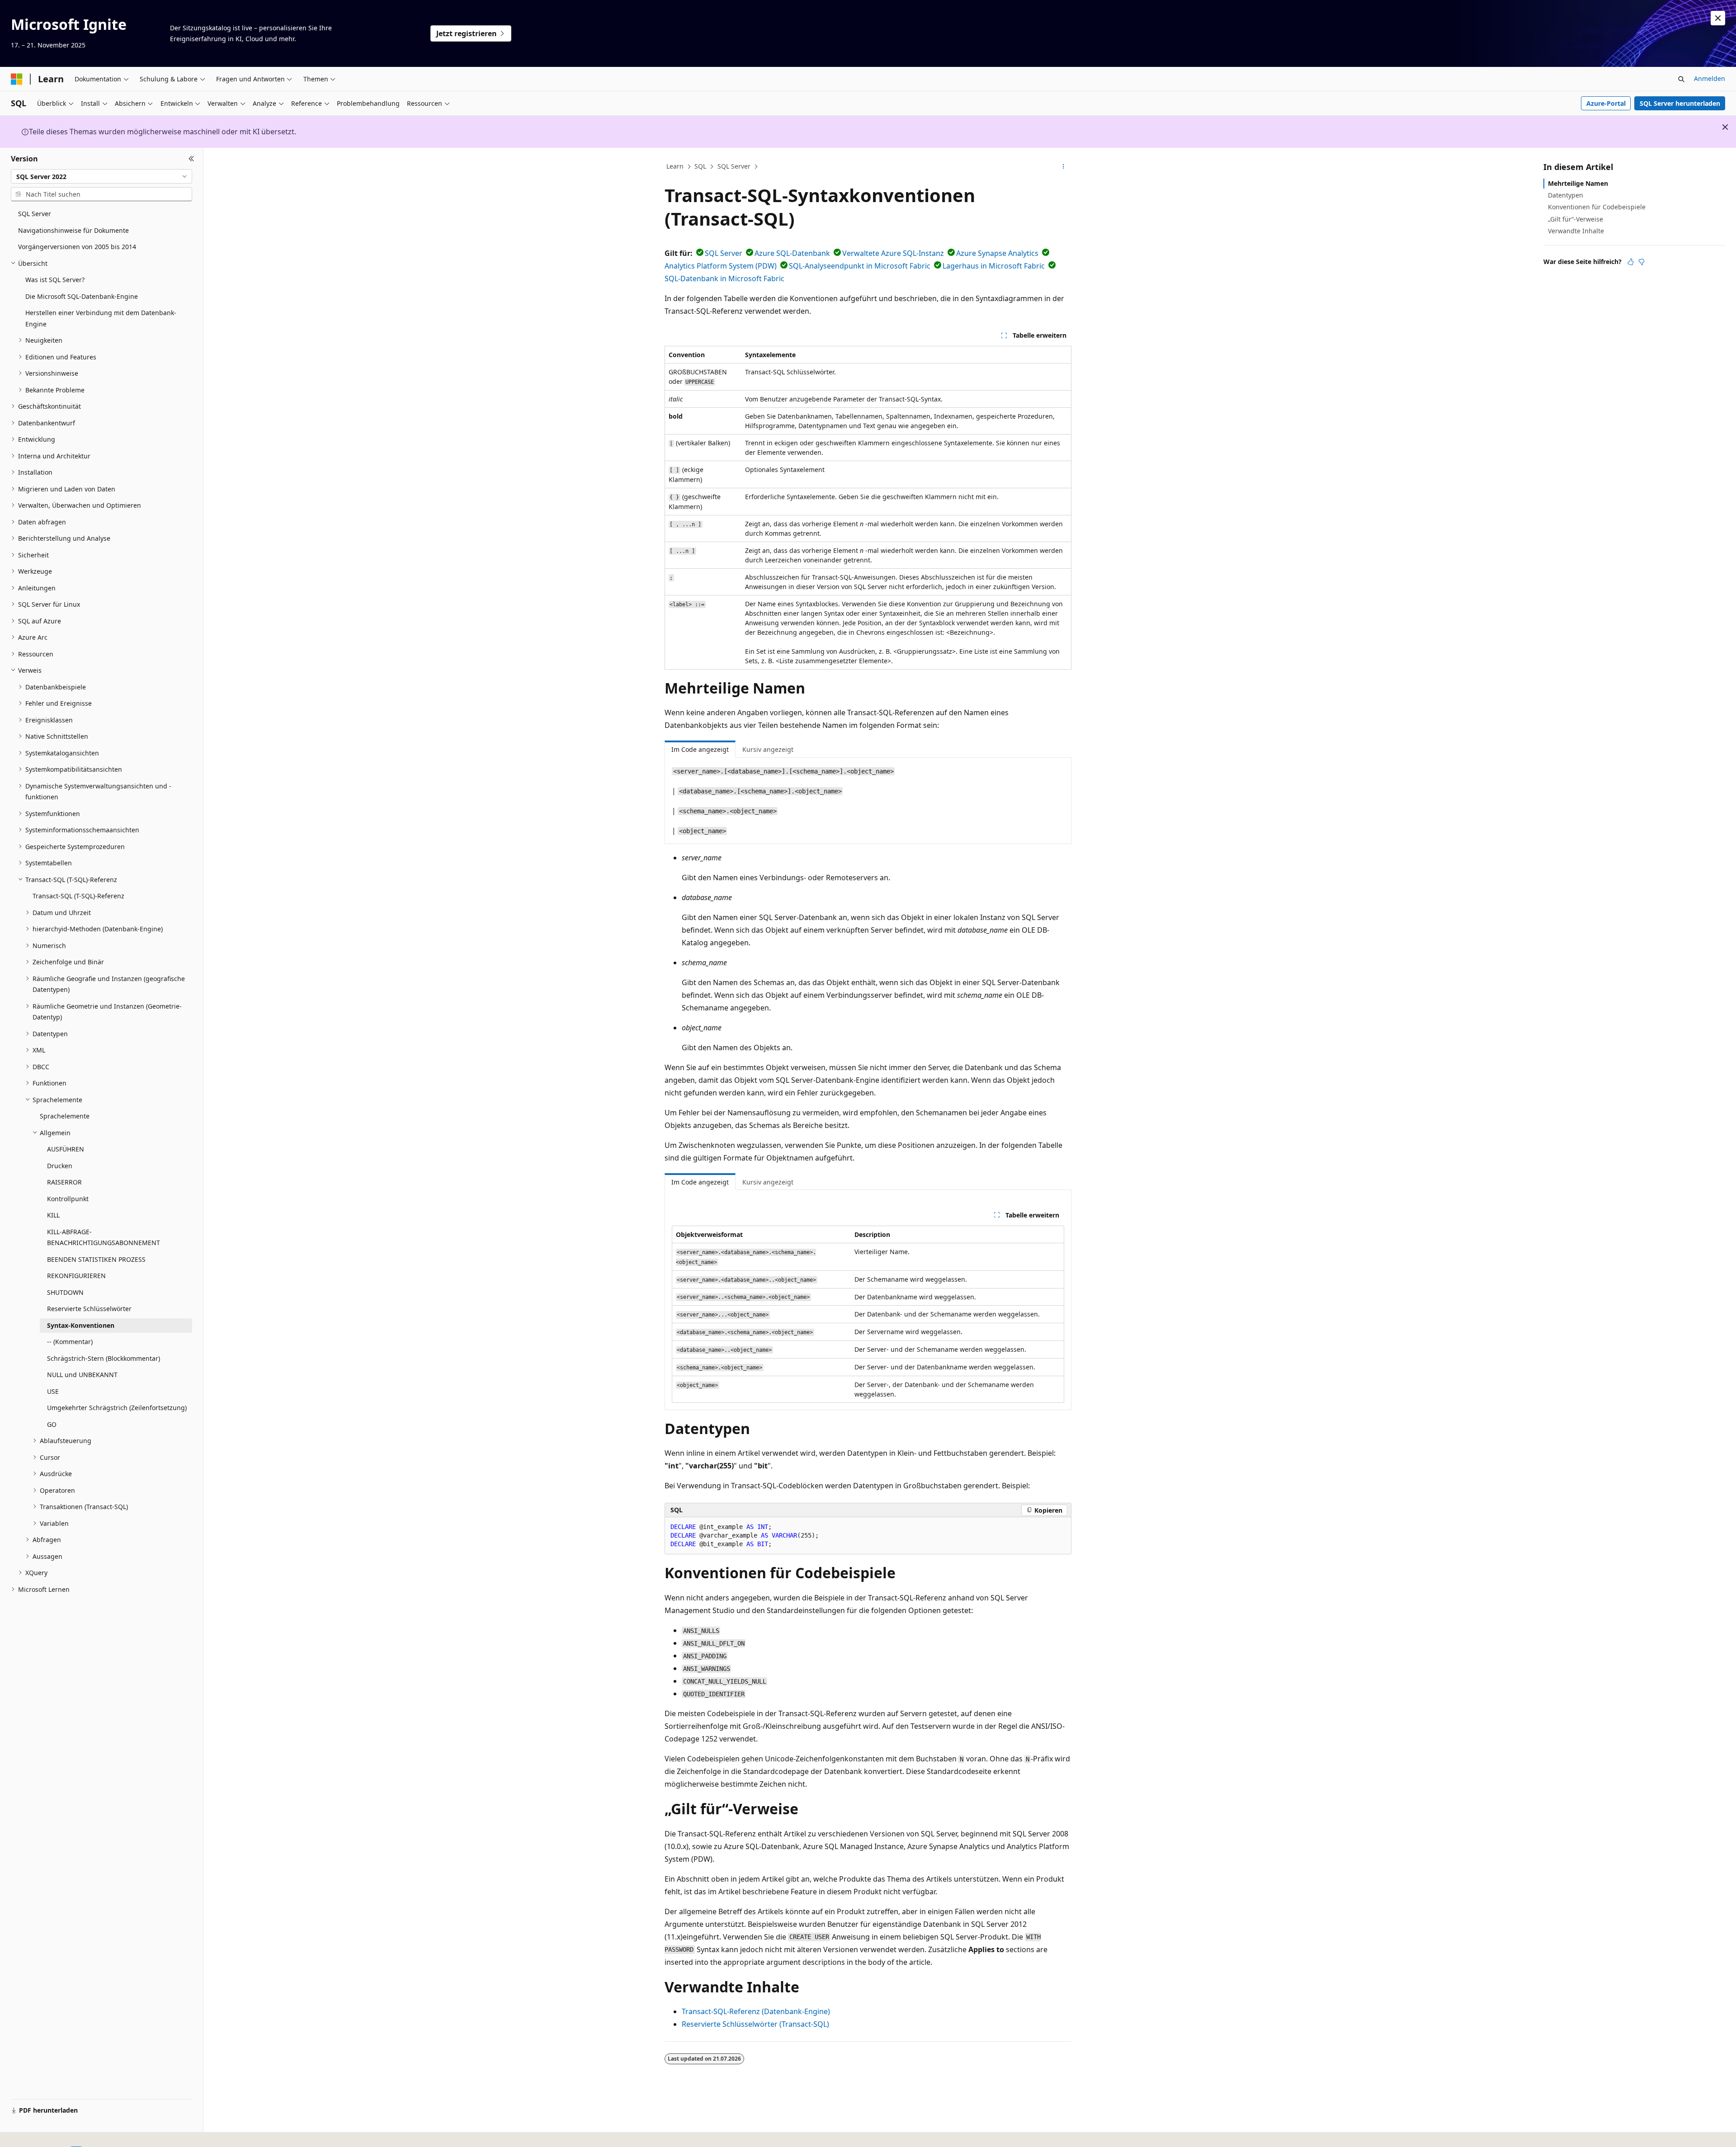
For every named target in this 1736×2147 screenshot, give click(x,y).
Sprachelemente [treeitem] (65, 1116)
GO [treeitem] (52, 1424)
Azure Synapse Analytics (997, 253)
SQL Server (734, 166)
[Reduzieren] (191, 159)
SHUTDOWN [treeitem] (65, 1292)
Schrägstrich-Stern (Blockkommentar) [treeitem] (104, 1358)
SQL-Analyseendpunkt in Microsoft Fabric (860, 266)
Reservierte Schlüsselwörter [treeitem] (89, 1309)
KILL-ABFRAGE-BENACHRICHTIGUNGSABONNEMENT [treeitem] (104, 1237)
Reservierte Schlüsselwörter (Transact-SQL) (755, 2024)
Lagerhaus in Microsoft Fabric (994, 266)
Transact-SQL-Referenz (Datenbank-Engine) (756, 2011)
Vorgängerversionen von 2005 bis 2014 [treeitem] (77, 247)
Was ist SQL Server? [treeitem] (55, 280)
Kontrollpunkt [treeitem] (68, 1199)
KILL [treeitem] (53, 1215)
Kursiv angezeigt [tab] (768, 749)
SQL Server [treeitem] (35, 214)
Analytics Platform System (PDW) (721, 266)
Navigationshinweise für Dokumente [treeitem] (73, 230)
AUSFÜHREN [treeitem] (66, 1149)
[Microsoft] (17, 79)
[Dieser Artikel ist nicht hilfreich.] (1642, 262)
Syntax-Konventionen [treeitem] (81, 1325)
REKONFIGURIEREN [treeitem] (76, 1276)
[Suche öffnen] (1681, 79)
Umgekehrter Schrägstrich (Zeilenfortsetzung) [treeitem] (117, 1408)
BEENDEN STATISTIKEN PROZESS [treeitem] (96, 1259)
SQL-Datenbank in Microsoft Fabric (724, 278)
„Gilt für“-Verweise (1576, 219)
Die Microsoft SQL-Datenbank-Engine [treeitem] (82, 296)
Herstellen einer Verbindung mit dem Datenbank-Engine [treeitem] (101, 318)
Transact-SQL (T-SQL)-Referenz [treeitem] (78, 896)
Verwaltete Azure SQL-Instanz (893, 253)
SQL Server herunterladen (1680, 103)
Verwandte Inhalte (1576, 231)
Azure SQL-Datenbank (792, 253)
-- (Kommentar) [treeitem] (70, 1342)
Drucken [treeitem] (60, 1166)
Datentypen (1566, 195)
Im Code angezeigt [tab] (700, 749)
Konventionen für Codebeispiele (1597, 207)
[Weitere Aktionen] (1064, 167)
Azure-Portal (1606, 103)
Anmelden (1710, 78)
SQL (700, 166)
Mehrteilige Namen (1578, 183)
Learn (675, 166)
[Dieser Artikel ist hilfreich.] (1631, 262)
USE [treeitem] (53, 1391)
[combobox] (101, 176)
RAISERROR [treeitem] (64, 1182)
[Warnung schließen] (1718, 18)
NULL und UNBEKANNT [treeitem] (82, 1375)
